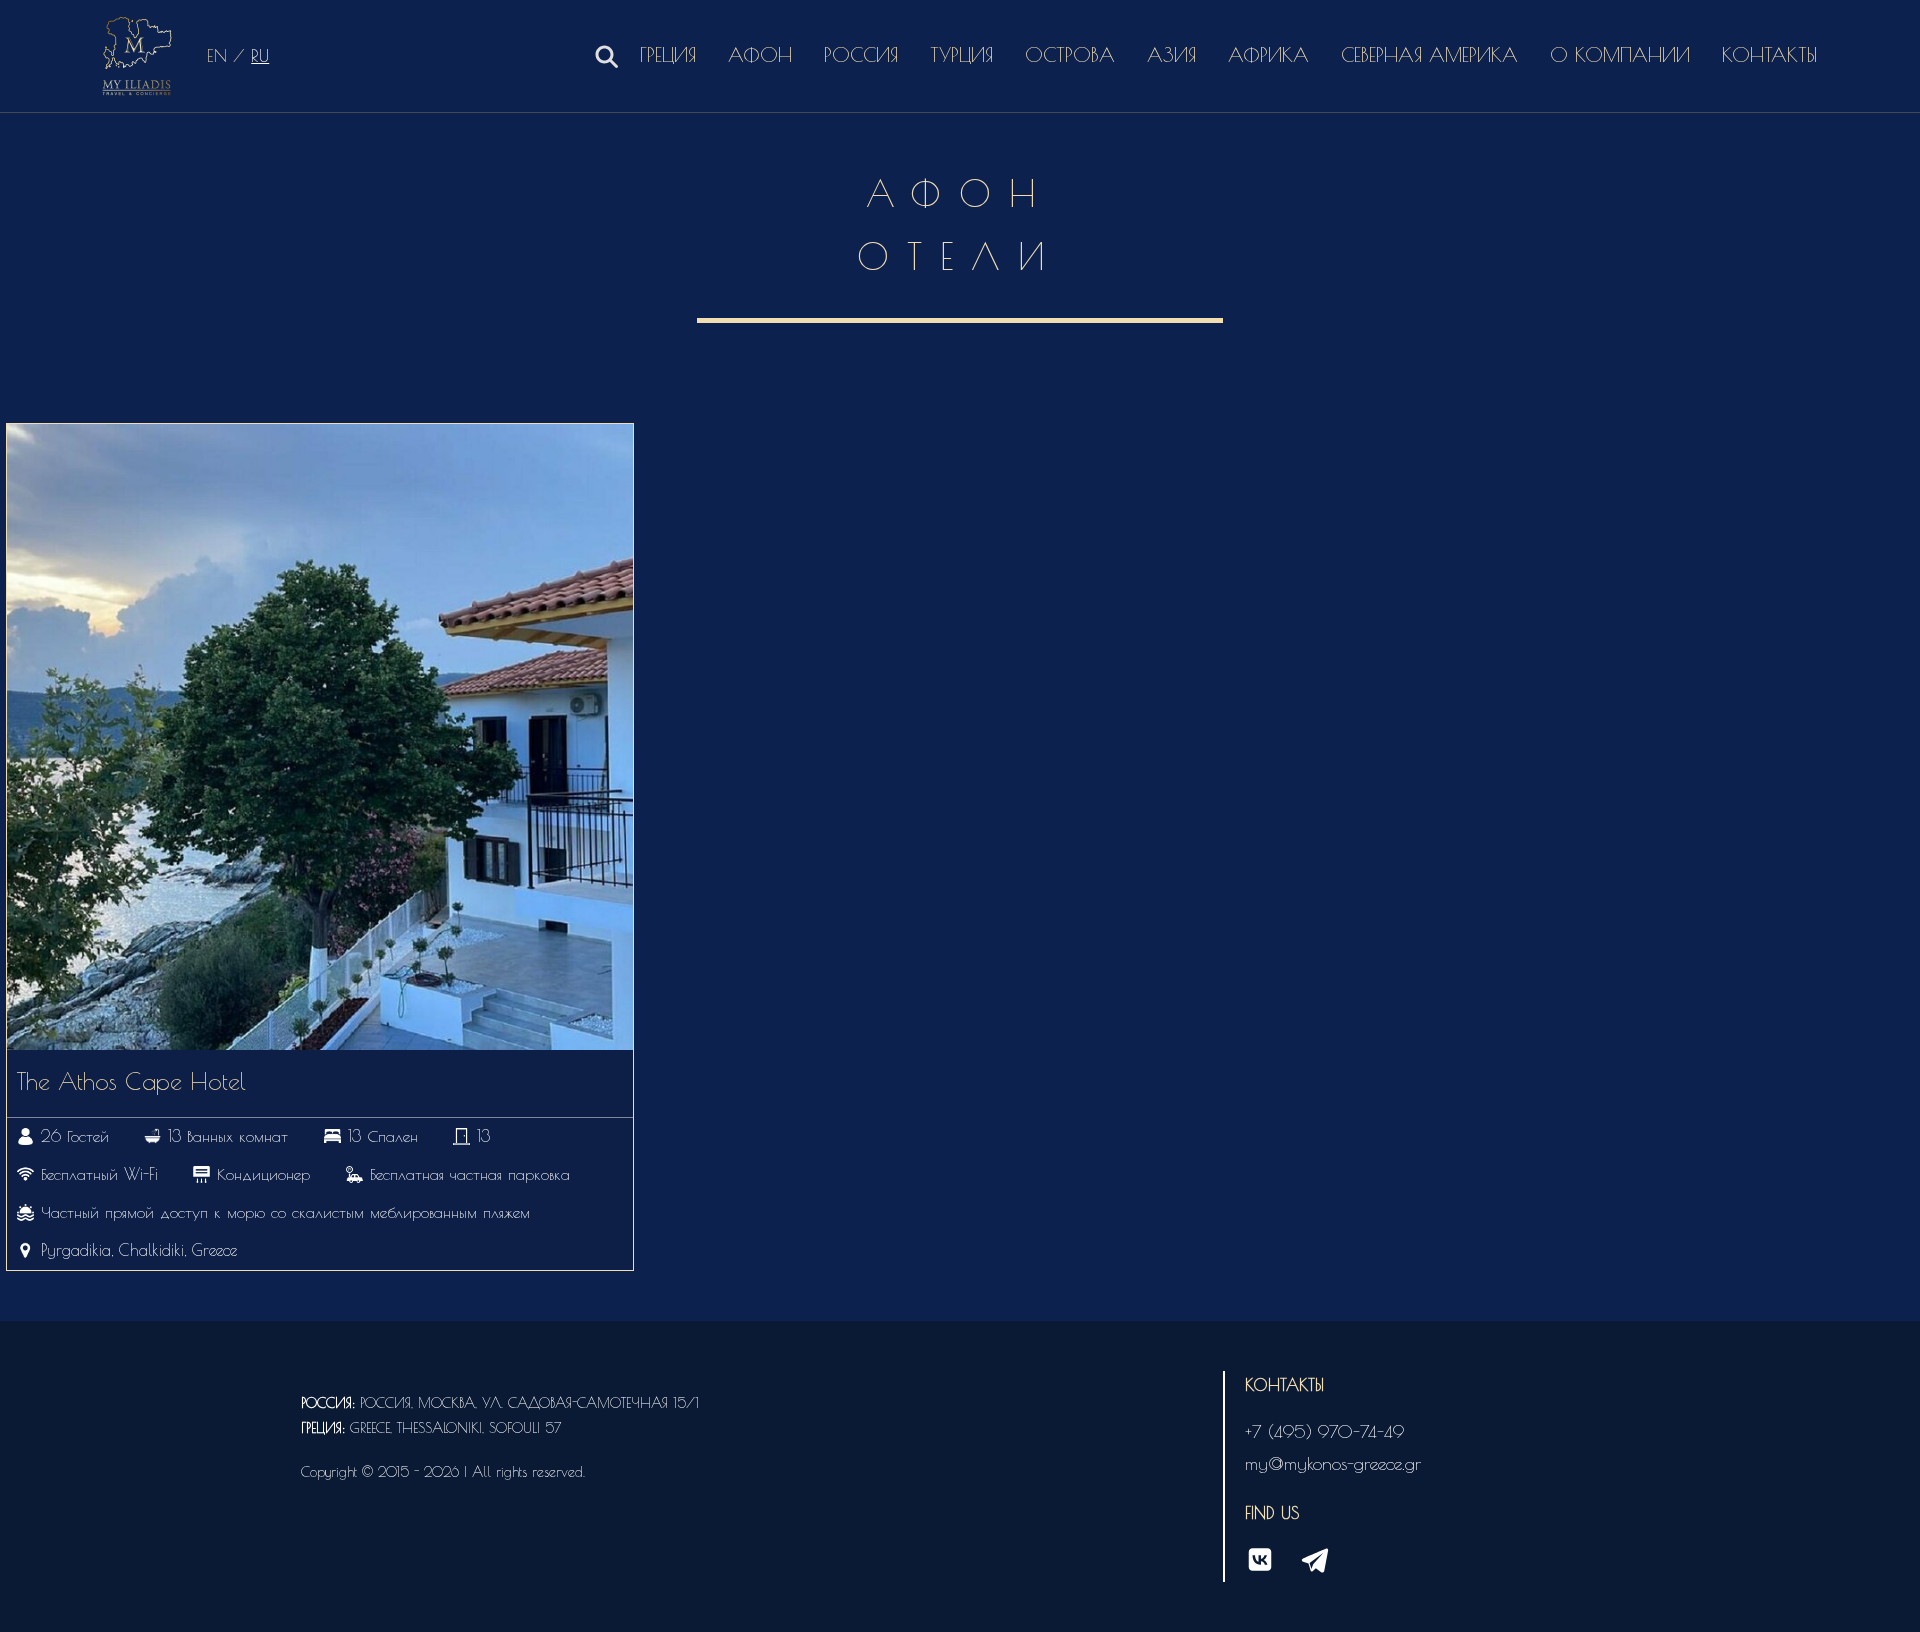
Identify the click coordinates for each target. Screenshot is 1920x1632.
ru (260, 55)
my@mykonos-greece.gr (1333, 1463)
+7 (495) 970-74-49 (1324, 1431)
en (217, 55)
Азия (1171, 54)
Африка (1268, 54)
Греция (668, 54)
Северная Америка (1429, 54)
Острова (1070, 54)
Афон (760, 54)
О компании (1620, 54)
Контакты (1769, 54)
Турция (961, 54)
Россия (861, 54)
